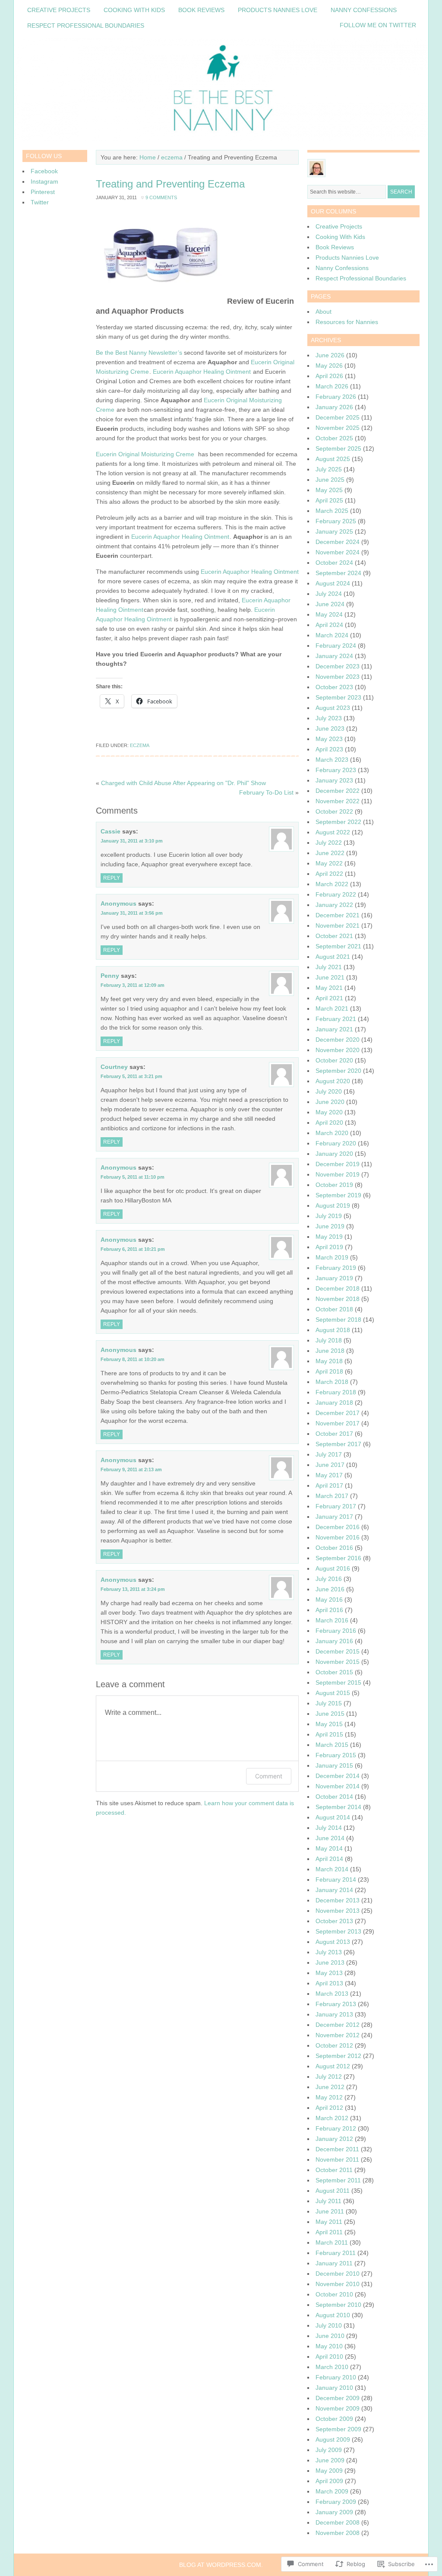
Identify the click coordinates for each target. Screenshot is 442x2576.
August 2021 (333, 957)
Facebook (44, 171)
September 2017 (338, 1444)
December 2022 (338, 791)
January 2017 (334, 1517)
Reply (112, 878)
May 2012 (329, 2097)
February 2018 (336, 1392)
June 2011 (330, 2211)
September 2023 (338, 697)
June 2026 (330, 355)
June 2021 (330, 977)
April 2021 (329, 998)
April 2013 (329, 1983)
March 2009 (332, 2491)
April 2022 (329, 874)
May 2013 (329, 1973)
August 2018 (333, 1330)
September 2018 (338, 1320)
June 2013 (330, 1962)
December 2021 (338, 915)
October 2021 (334, 936)
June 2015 (330, 1714)
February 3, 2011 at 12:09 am (133, 985)
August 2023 (333, 708)
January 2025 (334, 531)
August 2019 (333, 1205)
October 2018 (334, 1309)
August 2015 (333, 1693)
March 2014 (332, 1869)
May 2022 (329, 863)
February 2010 (336, 2377)
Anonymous (118, 903)
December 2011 (337, 2149)
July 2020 (329, 1091)
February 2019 (336, 1268)
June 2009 (330, 2460)
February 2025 (336, 521)
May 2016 (329, 1600)
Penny (110, 976)
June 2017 (330, 1465)
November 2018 (338, 1299)
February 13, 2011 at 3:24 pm (133, 1589)
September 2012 (338, 2056)
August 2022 (333, 832)
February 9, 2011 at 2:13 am (131, 1469)
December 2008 (338, 2522)
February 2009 (336, 2502)
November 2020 (338, 1050)
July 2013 (329, 1952)
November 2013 (338, 1911)
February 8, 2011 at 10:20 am (133, 1359)
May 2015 (329, 1724)
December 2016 (338, 1527)
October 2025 (334, 438)
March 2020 (332, 1133)
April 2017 (329, 1485)
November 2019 (338, 1174)
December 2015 (338, 1651)
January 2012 (334, 2139)
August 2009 (333, 2439)
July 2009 (329, 2450)
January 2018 (334, 1402)
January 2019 (334, 1278)
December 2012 (338, 2025)
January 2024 (334, 656)
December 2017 (338, 1413)
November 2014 (338, 1786)
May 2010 (329, 2346)
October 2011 (334, 2170)
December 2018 (338, 1288)
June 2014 (330, 1838)
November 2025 (338, 428)
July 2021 (329, 967)
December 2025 (338, 417)
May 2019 (329, 1237)
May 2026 (329, 366)
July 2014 (329, 1828)
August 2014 (333, 1817)
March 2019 (332, 1257)
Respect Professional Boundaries (86, 25)
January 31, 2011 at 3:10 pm (132, 841)
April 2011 (329, 2232)
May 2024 (329, 614)
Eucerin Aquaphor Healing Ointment (202, 372)
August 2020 (333, 1081)
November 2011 (337, 2159)
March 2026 (332, 386)
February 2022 (336, 894)
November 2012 (338, 2035)
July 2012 (329, 2077)
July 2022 (329, 843)
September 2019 (338, 1195)
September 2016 (338, 1558)
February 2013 (336, 2004)
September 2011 (338, 2180)
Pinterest (43, 192)
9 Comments (161, 197)
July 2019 (329, 1216)
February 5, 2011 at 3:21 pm (131, 1076)
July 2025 (329, 469)
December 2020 (338, 1040)
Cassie (110, 831)
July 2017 (329, 1454)
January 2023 (334, 780)
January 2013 (334, 2014)
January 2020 (334, 1154)
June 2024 (330, 604)
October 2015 (334, 1672)
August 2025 (333, 459)
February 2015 (336, 1755)
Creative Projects (59, 10)
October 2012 (334, 2045)
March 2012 (332, 2118)
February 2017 (336, 1506)
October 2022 (334, 811)
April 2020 (329, 1123)
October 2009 (334, 2419)
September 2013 (338, 1931)
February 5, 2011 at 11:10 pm (133, 1177)
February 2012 (336, 2128)
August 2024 (333, 583)
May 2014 (329, 1848)
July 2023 (329, 718)
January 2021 (334, 1029)
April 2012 (329, 2108)
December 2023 (338, 666)
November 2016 (338, 1537)
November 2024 (338, 552)
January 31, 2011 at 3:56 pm (132, 913)
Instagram (44, 181)
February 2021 (336, 1019)
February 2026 (336, 397)
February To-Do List (266, 792)
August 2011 (333, 2191)
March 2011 (332, 2242)
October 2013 (334, 1921)
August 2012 (333, 2066)
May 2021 (329, 988)
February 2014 (336, 1880)
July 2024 (329, 594)
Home (148, 157)
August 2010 (333, 2315)
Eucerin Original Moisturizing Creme (146, 454)
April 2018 (329, 1371)
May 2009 (329, 2471)
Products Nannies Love (278, 10)
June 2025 (330, 480)
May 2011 (329, 2222)
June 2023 (330, 728)
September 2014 (338, 1807)
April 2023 (329, 749)
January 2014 (334, 1890)
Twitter (40, 202)
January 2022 (334, 905)
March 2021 (332, 1008)
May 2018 (329, 1361)
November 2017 (338, 1423)
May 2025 (329, 490)
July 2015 (329, 1703)
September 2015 (338, 1682)
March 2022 (332, 884)
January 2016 (334, 1641)
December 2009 (338, 2398)
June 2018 (330, 1351)
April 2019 (329, 1247)
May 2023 (329, 739)
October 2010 (334, 2294)
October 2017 (334, 1434)
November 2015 (338, 1662)
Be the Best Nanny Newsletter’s (139, 353)
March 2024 (332, 635)
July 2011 (328, 2201)
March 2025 (332, 511)
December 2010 (338, 2274)
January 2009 (334, 2512)
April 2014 (329, 1859)
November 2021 (338, 925)
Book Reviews (201, 10)
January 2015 (334, 1765)
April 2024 (329, 625)
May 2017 (329, 1475)
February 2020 (336, 1143)
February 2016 (336, 1631)
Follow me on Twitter (378, 25)
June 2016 (330, 1589)
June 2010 (330, 2336)
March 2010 (332, 2367)
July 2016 (329, 1579)
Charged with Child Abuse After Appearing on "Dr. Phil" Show (183, 783)
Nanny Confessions (364, 10)
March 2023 (332, 760)
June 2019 (330, 1226)
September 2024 (338, 573)
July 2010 (329, 2325)
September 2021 (338, 946)
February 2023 (336, 770)
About (324, 312)
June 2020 (330, 1102)
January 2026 (334, 407)
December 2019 (338, 1164)
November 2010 (338, 2284)
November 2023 (338, 677)
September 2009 (338, 2429)
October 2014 (334, 1797)
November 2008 (338, 2533)
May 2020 (329, 1112)
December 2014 (338, 1776)
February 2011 (336, 2253)
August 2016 (333, 1568)
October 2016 (334, 1548)
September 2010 (338, 2305)
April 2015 (329, 1734)
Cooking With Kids (134, 10)
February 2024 (336, 646)
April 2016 (329, 1610)
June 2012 (330, 2087)
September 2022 (338, 822)
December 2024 (338, 542)
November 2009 (338, 2408)
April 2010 (329, 2357)
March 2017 (332, 1496)
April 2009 (329, 2481)
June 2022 (330, 853)
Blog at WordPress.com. (221, 2565)
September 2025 (338, 448)
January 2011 (334, 2263)
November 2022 (338, 801)
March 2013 (332, 1994)
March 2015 (332, 1745)
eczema (172, 157)
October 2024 (334, 563)
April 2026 (329, 376)
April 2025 (329, 500)
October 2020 (334, 1060)
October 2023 (334, 687)
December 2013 (338, 1900)
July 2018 (329, 1340)
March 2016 (332, 1620)
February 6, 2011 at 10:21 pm (133, 1249)
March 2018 (332, 1382)
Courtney (114, 1067)
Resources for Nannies (347, 322)
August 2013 (333, 1942)
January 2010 (334, 2388)
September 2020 (338, 1071)
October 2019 (334, 1185)
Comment (269, 1776)
